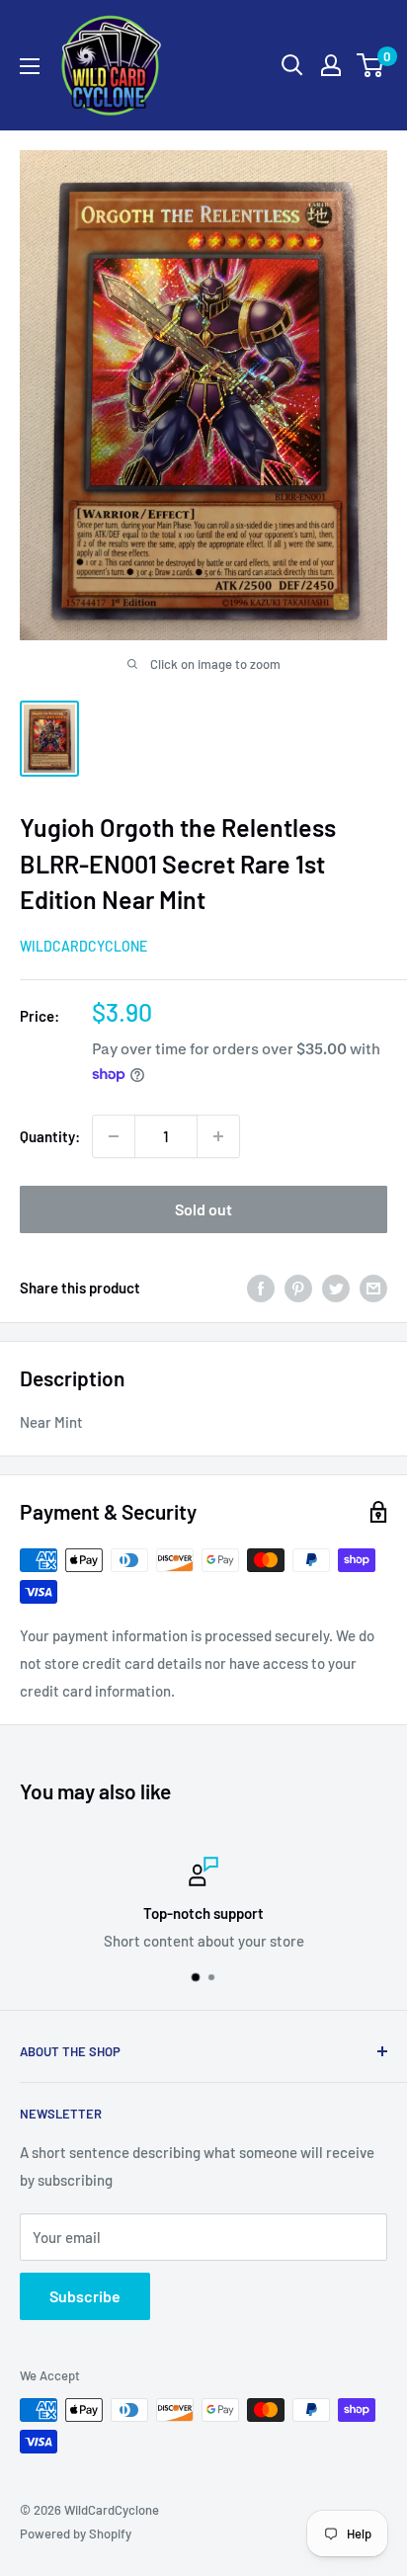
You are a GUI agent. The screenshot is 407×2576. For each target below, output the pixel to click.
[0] (371, 65)
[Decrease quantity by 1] (114, 1136)
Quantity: (50, 1136)
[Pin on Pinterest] (298, 1288)
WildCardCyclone (83, 946)
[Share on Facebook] (261, 1288)
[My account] (331, 65)
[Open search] (292, 65)
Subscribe (85, 2296)
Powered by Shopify (76, 2534)
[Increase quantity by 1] (218, 1136)
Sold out (203, 1209)
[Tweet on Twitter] (336, 1288)
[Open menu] (30, 66)
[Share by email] (373, 1288)
